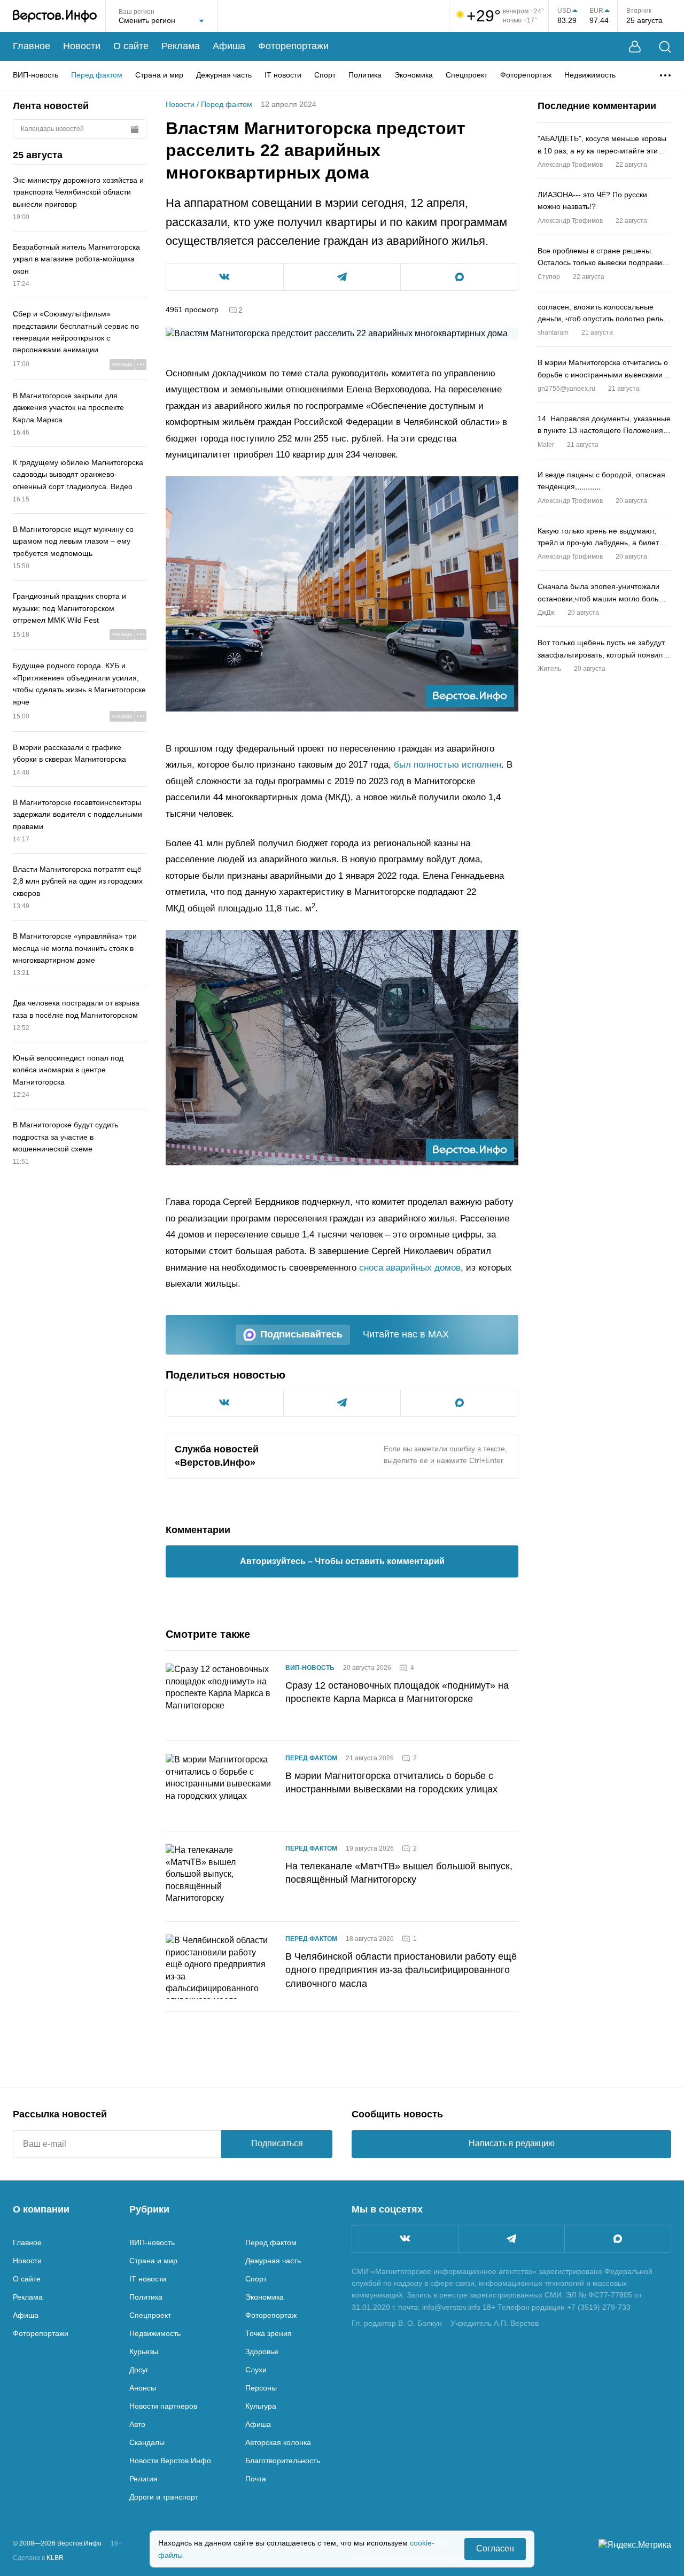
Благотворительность (283, 2461)
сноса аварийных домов (410, 1268)
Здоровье (262, 2351)
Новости (82, 46)
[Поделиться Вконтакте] (225, 277)
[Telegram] (511, 2239)
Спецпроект (467, 75)
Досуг (139, 2370)
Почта (256, 2479)
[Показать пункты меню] (665, 75)
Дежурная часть (224, 75)
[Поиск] (665, 47)
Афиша (229, 46)
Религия (143, 2479)
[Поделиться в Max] (459, 277)
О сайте (131, 46)
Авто (137, 2424)
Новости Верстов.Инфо (170, 2461)
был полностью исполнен (448, 765)
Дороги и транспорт (164, 2497)
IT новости (283, 75)
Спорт (325, 75)
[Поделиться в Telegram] (342, 277)
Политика (365, 75)
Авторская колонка (278, 2442)
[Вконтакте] (405, 2239)
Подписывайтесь (301, 1334)
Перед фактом (97, 75)
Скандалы (147, 2442)
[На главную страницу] (55, 16)
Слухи (256, 2370)
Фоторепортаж (526, 75)
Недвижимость (590, 75)
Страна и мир (159, 75)
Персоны (261, 2388)
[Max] (618, 2239)
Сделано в (38, 2558)
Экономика (414, 75)
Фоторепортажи (293, 46)
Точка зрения (269, 2333)
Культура (261, 2406)
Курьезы (144, 2351)
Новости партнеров (163, 2406)
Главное (32, 46)
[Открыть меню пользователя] (635, 47)
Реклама (181, 46)
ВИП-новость (36, 75)
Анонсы (143, 2388)
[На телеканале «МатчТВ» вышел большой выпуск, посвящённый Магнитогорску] (219, 1876)
